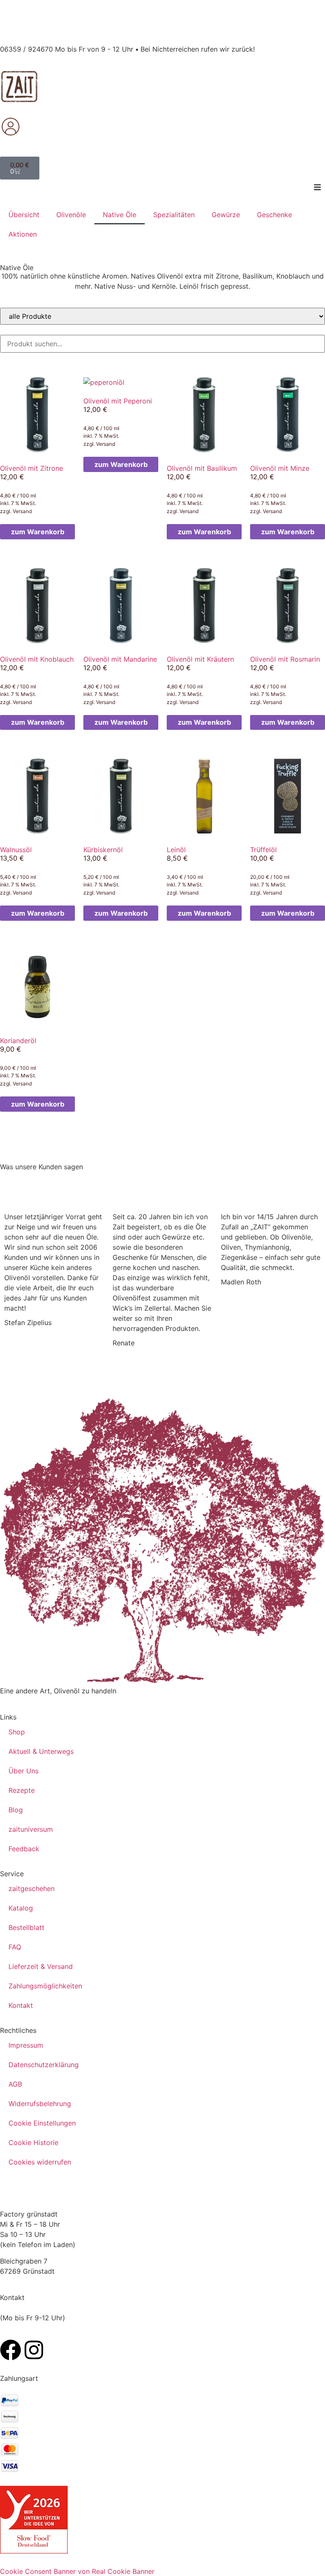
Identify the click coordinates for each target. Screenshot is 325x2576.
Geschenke (274, 215)
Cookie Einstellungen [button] (42, 2123)
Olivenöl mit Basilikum (202, 468)
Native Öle (120, 215)
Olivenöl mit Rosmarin (285, 659)
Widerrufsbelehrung (40, 2104)
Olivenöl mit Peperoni (118, 401)
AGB (15, 2084)
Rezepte (22, 1790)
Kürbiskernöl (103, 850)
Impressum (26, 2045)
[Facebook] (11, 2350)
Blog (16, 1810)
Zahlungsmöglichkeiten (45, 1986)
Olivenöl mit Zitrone (32, 468)
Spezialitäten (174, 215)
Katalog (21, 1908)
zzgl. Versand (16, 511)
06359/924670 (24, 2308)
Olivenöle (71, 215)
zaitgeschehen (32, 1889)
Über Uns (23, 1771)
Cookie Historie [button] (33, 2143)
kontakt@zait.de (26, 2328)
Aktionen (23, 234)
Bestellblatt (26, 1927)
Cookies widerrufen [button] (40, 2162)
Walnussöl (16, 850)
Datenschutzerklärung (44, 2065)
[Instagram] (34, 2350)
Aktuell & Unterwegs (41, 1751)
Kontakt (21, 2005)
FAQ (15, 1947)
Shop (17, 1732)
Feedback (24, 1849)
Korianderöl (18, 1041)
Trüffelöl (263, 850)
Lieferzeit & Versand (41, 1966)
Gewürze (226, 215)
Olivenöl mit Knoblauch (37, 659)
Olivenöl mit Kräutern (200, 659)
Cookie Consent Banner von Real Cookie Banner (77, 2571)
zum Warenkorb (38, 532)
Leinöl (176, 850)
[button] (317, 187)
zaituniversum (31, 1829)
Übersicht (24, 215)
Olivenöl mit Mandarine (120, 659)
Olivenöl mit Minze (280, 468)
